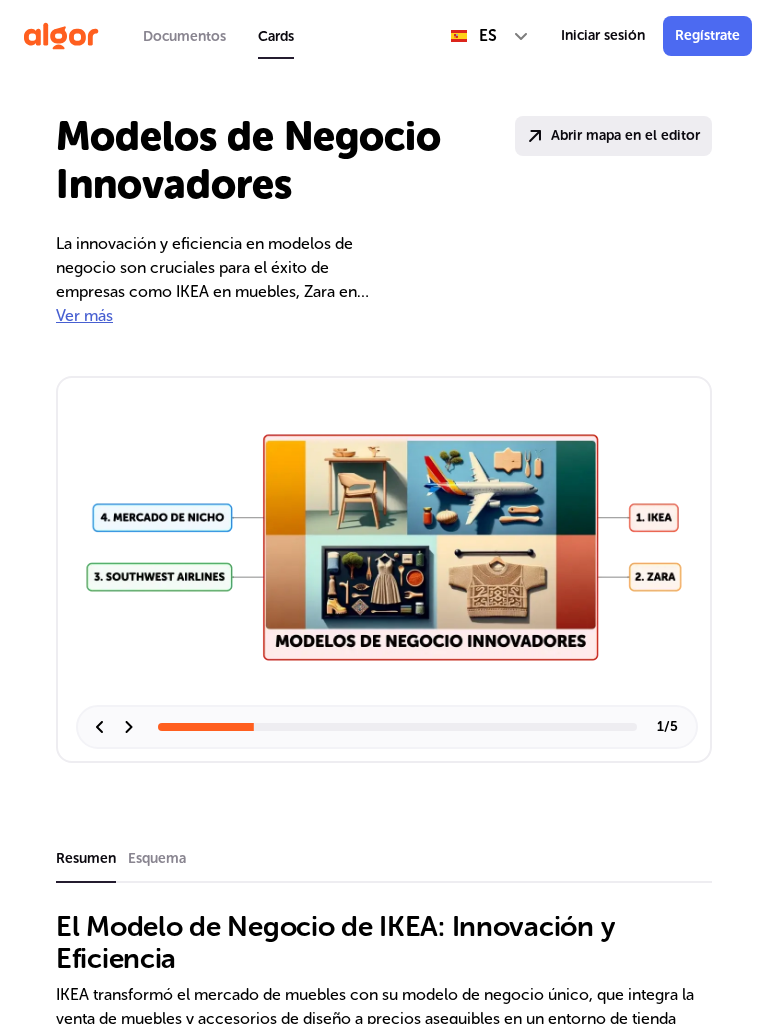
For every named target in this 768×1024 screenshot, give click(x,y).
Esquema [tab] (157, 858)
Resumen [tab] (86, 858)
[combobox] (490, 36)
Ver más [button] (84, 315)
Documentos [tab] (184, 36)
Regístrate (707, 35)
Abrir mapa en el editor (625, 135)
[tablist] (218, 36)
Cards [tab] (276, 36)
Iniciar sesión (603, 35)
